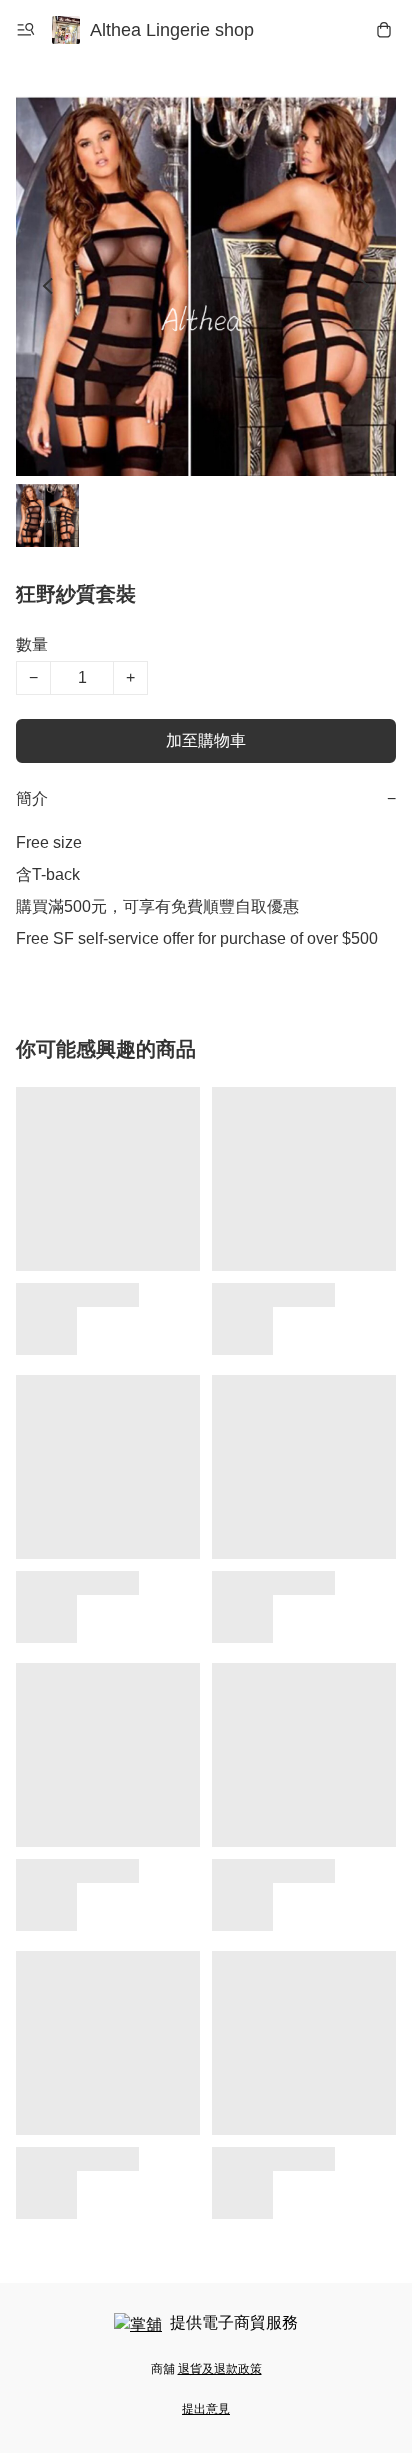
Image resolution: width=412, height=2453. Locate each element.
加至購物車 (206, 740)
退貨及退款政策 (220, 2369)
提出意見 (206, 2409)
